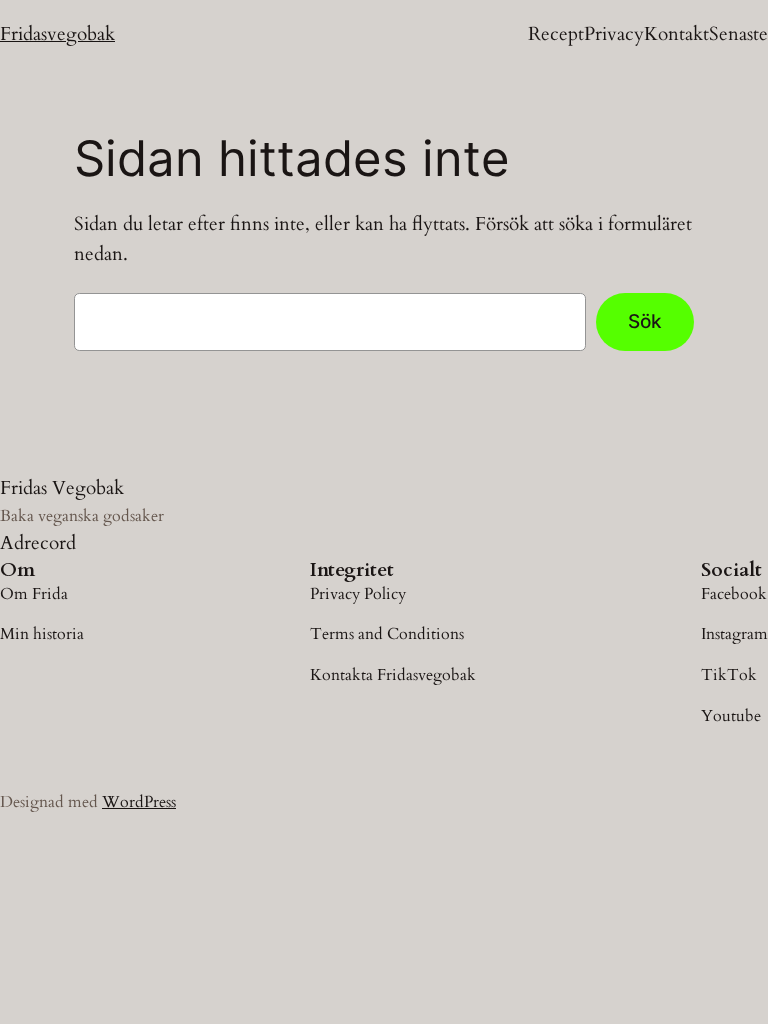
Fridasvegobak (57, 34)
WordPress (139, 802)
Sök (645, 321)
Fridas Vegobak (62, 488)
